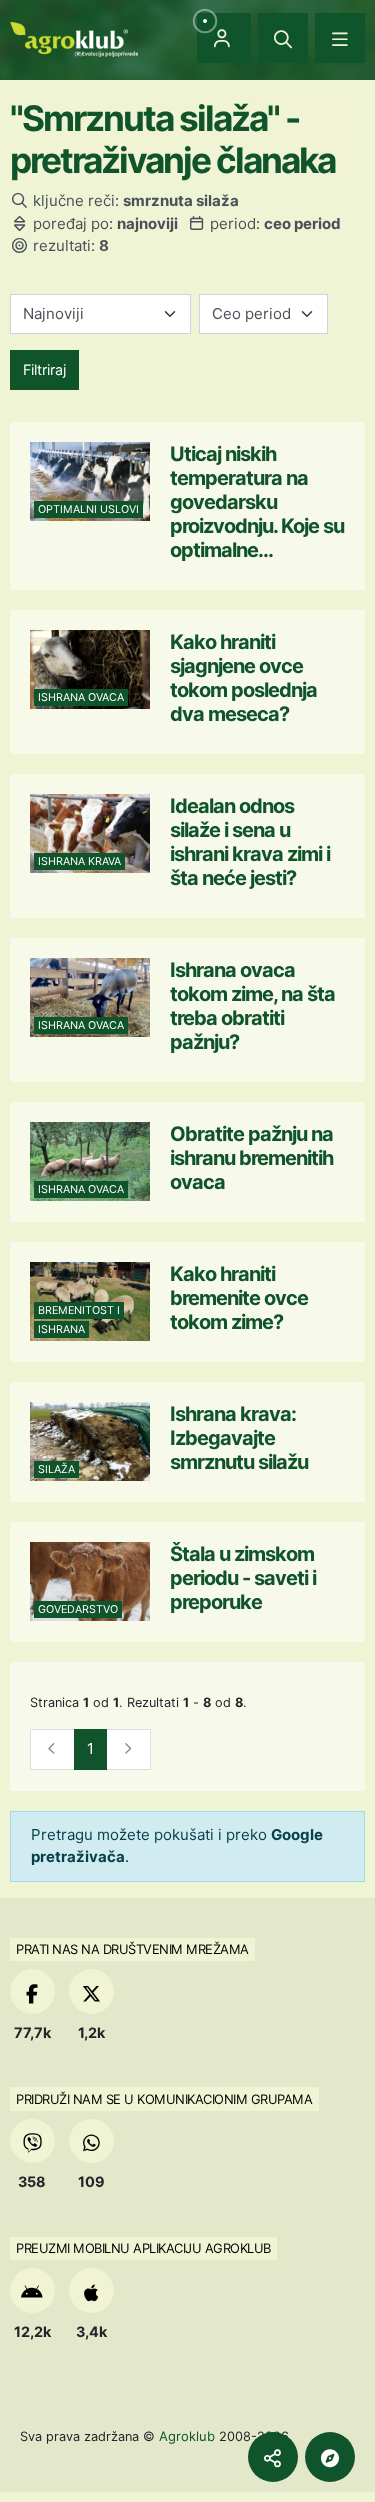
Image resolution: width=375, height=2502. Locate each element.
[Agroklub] (74, 37)
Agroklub (187, 2436)
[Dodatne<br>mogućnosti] (330, 2457)
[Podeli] (273, 2457)
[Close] (283, 38)
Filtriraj (44, 369)
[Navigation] (340, 38)
